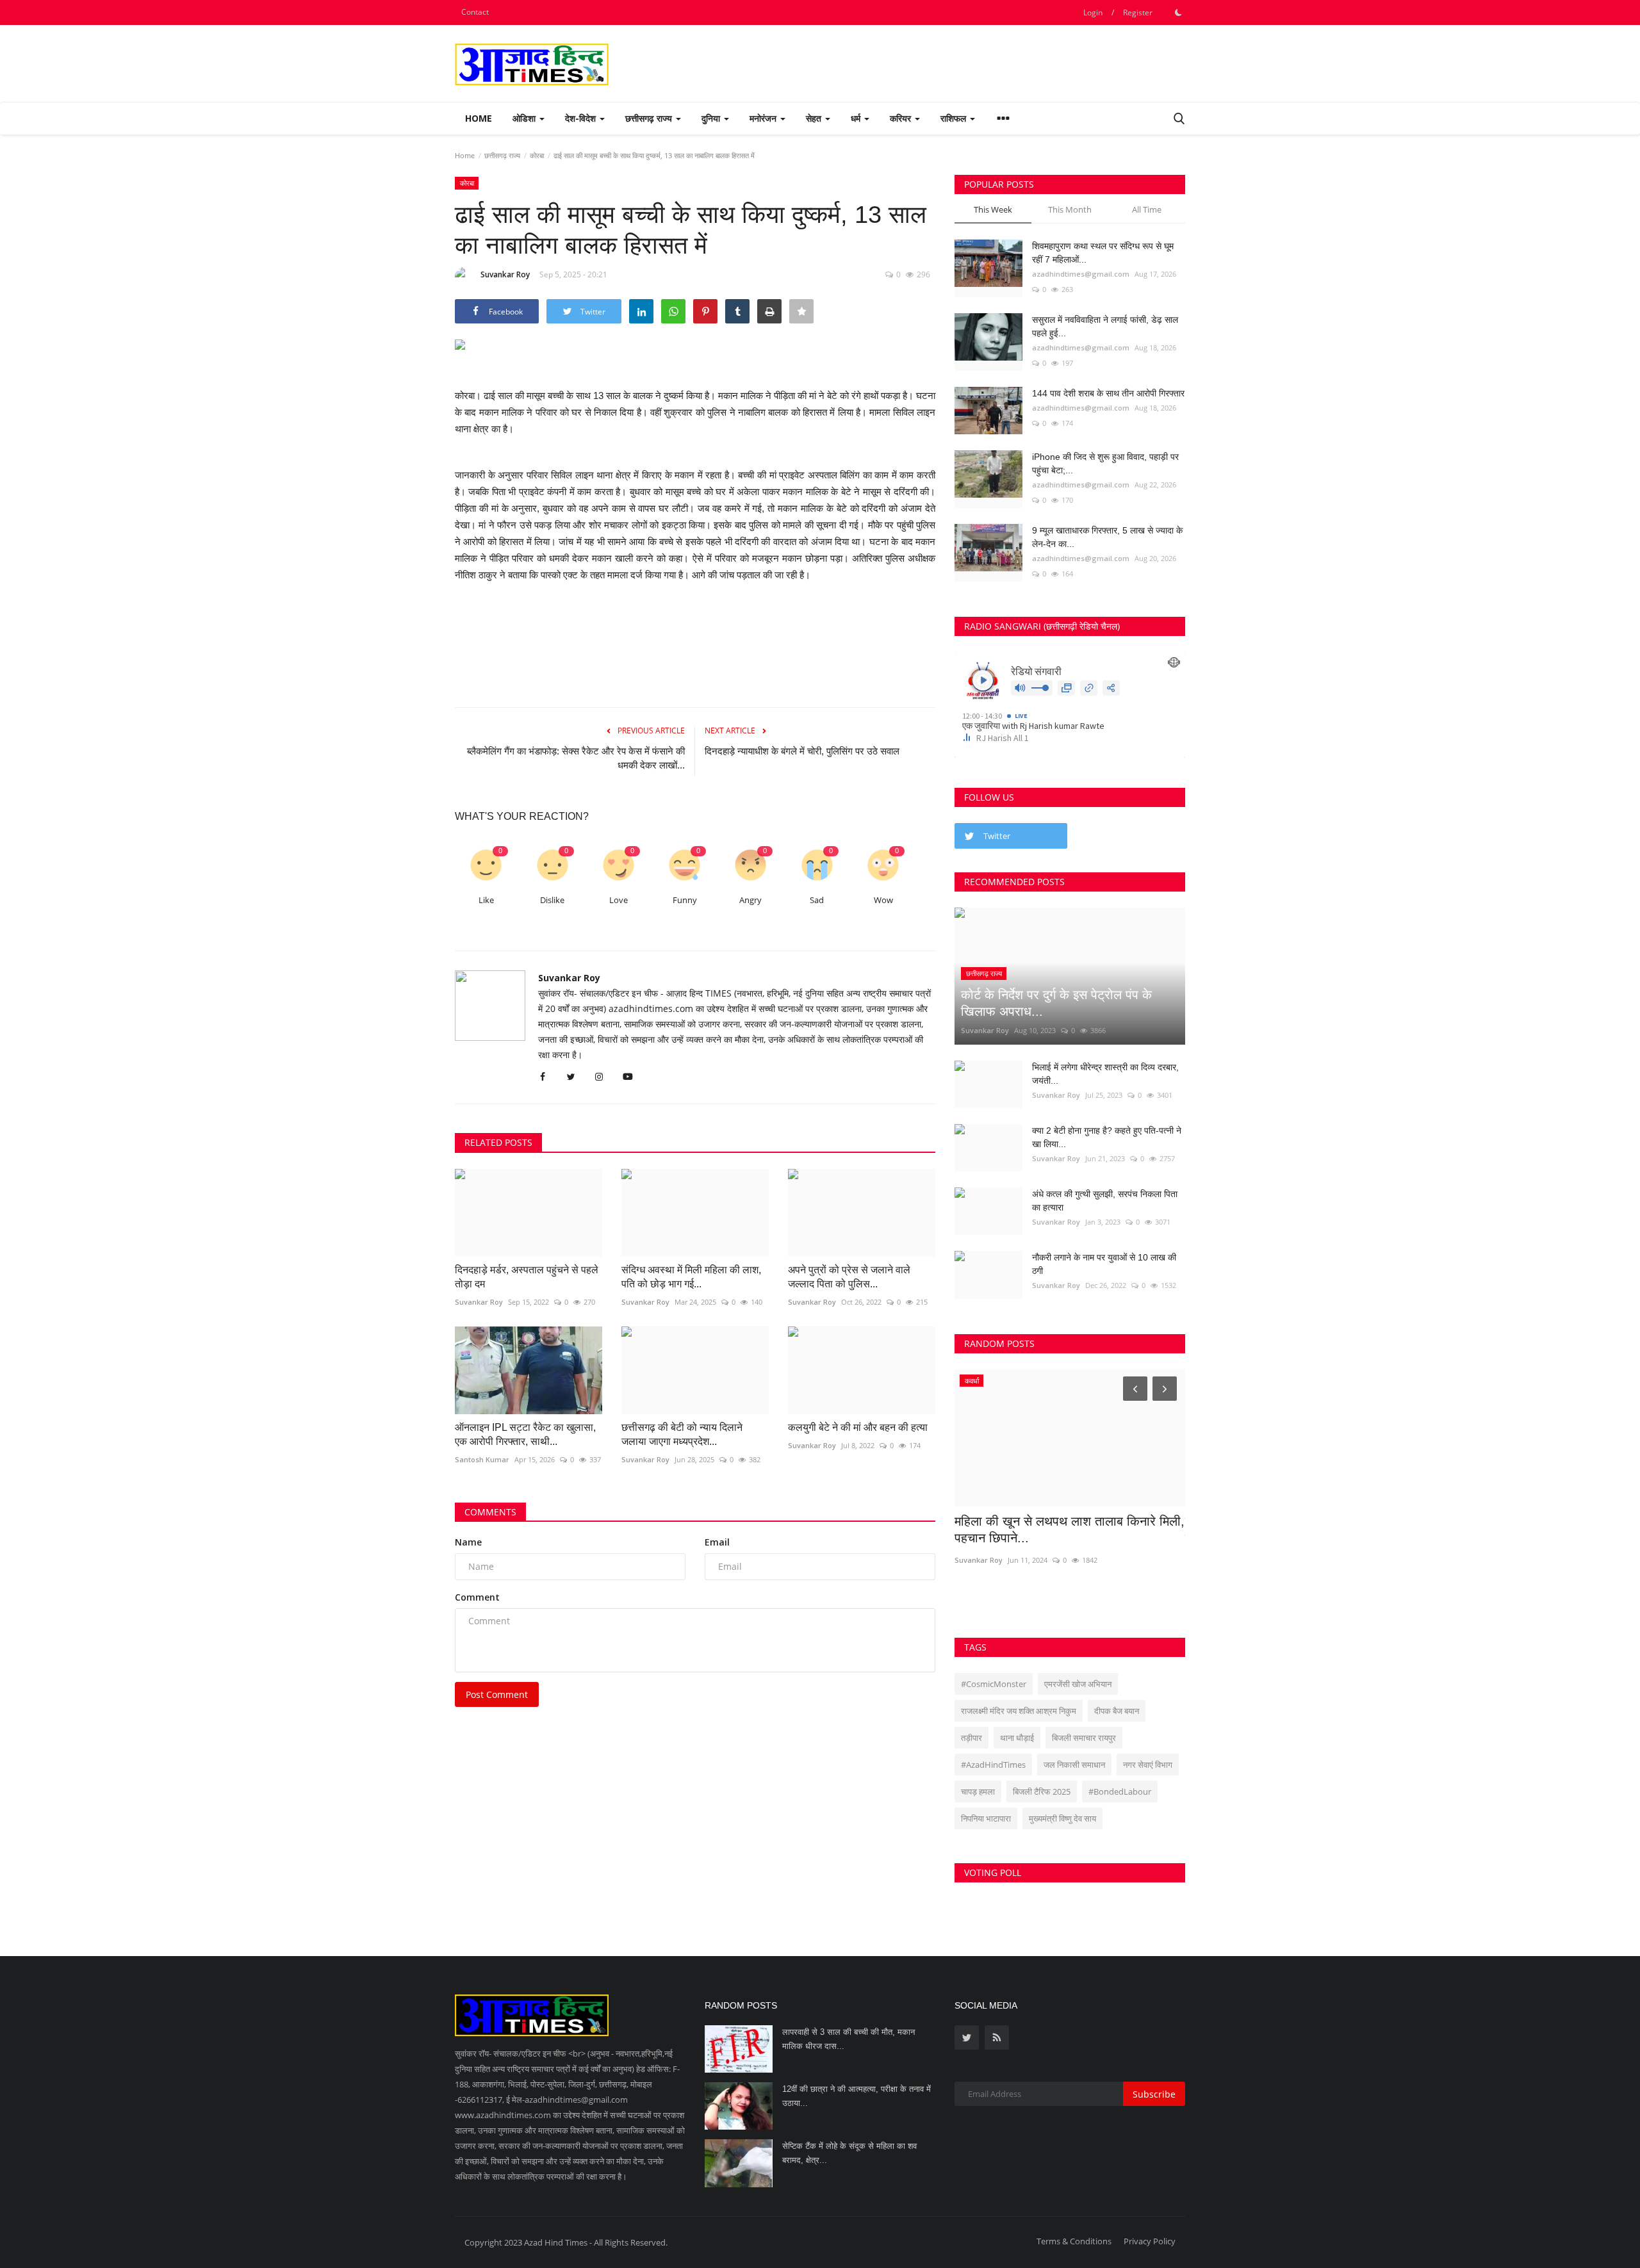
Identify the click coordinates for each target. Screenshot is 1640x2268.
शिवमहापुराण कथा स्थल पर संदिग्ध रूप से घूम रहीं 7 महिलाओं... (1103, 253)
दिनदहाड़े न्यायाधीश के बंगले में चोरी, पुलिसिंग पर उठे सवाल (802, 751)
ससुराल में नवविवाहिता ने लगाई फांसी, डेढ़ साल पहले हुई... (1105, 326)
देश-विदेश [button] (582, 118)
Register (1138, 12)
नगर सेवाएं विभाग (1148, 1765)
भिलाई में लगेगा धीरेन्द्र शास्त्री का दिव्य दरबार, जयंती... (1105, 1074)
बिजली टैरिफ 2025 (1042, 1791)
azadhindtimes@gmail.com (1081, 274)
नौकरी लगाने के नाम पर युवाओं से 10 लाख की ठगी (1104, 1264)
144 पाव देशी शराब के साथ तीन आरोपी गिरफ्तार (1108, 393)
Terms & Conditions (1074, 2241)
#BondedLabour (1120, 1791)
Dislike (552, 900)
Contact (475, 12)
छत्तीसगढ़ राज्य (502, 155)
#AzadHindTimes (993, 1765)
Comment (477, 1597)
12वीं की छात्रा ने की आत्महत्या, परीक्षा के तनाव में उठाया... (857, 2096)
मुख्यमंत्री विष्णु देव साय (1062, 1818)
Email (717, 1542)
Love (619, 900)
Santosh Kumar (482, 1459)
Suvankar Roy (505, 274)
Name (468, 1542)
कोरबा (537, 155)
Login (1093, 12)
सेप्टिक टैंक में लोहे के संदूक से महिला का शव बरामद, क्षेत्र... (849, 2153)
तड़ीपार (972, 1738)
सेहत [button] (815, 118)
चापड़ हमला (978, 1791)
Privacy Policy (1150, 2241)
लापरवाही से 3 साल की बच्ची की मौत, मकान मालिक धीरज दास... (849, 2039)
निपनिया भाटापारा (986, 1818)
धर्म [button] (857, 118)
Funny (685, 900)
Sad (817, 900)
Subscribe (1154, 2094)
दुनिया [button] (712, 118)
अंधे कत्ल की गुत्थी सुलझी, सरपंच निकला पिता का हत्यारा (1105, 1201)
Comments (490, 1512)
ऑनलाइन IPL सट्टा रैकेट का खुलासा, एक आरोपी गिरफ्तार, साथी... (525, 1434)
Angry (750, 900)
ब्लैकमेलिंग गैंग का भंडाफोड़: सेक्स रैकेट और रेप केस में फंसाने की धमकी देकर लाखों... (576, 758)
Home (479, 118)
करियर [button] (902, 118)
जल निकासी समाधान (1074, 1765)
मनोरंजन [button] (764, 118)
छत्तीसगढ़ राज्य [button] (650, 118)
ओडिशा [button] (525, 118)
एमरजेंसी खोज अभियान (1078, 1684)
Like (486, 900)
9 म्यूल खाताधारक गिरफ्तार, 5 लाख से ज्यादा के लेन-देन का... (1107, 537)
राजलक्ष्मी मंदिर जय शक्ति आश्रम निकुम (1019, 1711)
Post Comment (497, 1694)
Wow (883, 900)
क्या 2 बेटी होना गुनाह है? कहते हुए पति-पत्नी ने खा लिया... (1107, 1137)
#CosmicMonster (994, 1684)
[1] (1178, 12)
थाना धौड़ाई (1017, 1738)
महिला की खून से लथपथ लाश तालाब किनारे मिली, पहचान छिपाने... (1070, 1530)
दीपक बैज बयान (1117, 1711)
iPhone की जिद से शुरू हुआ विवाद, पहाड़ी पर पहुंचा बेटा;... (1105, 463)
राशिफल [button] (955, 118)
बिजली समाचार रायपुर (1084, 1738)
